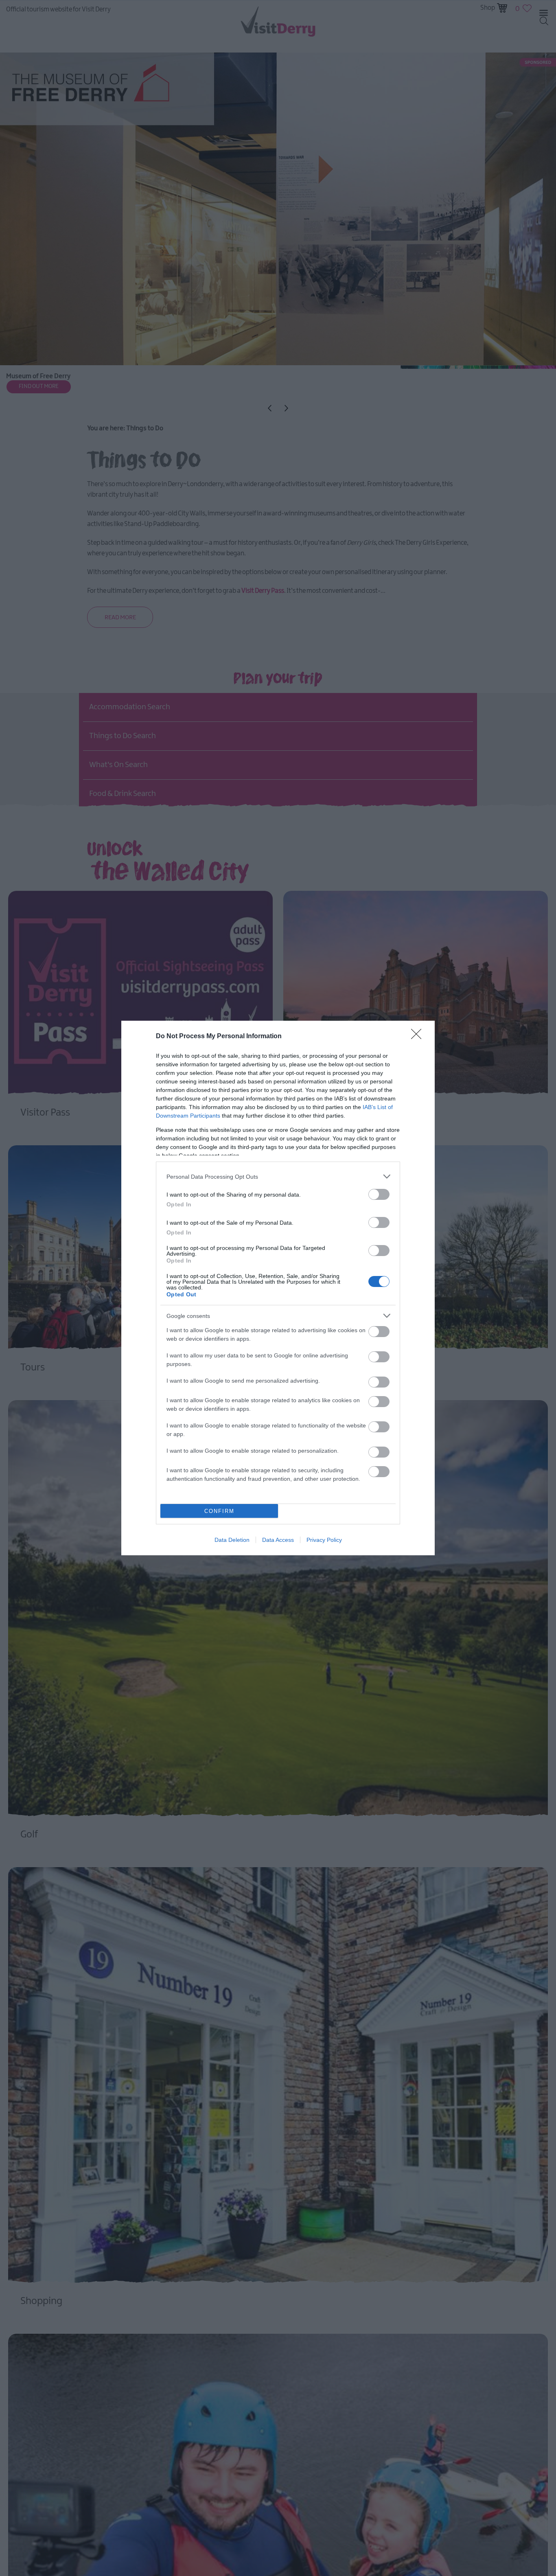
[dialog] (278, 1288)
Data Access (278, 1540)
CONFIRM (219, 1511)
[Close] (419, 1037)
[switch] (379, 1194)
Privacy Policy (324, 1540)
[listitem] (278, 1176)
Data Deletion (232, 1540)
